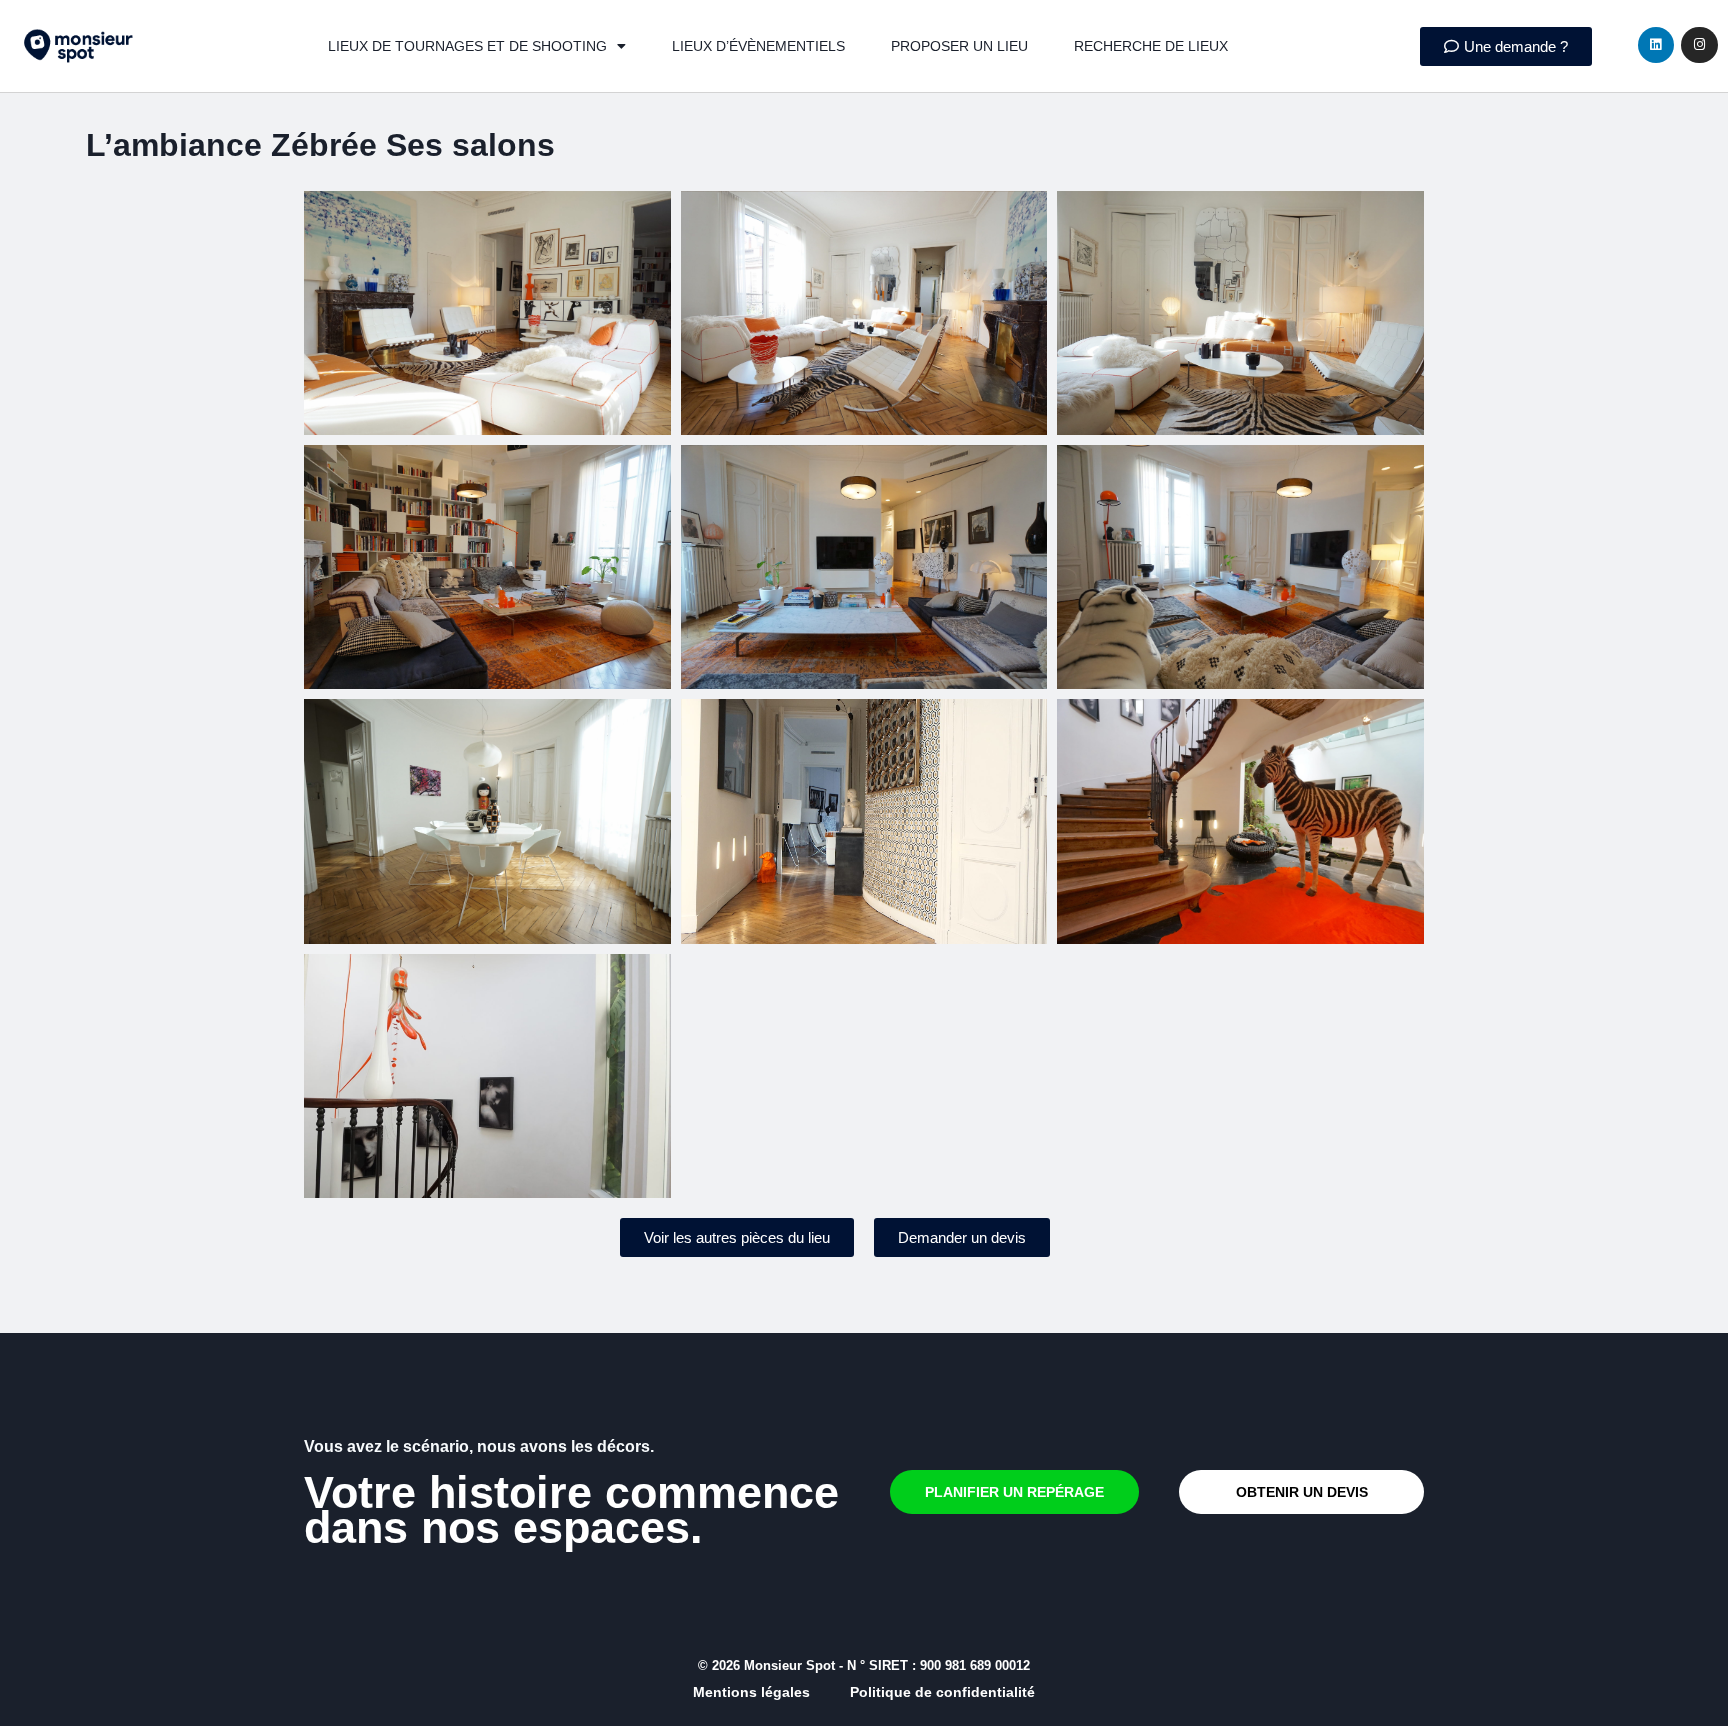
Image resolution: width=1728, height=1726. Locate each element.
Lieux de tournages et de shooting (467, 46)
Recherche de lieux (1151, 46)
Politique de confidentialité (942, 1692)
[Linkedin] (1656, 45)
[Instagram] (1699, 45)
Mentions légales (751, 1692)
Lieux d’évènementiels (758, 46)
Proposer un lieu (959, 46)
